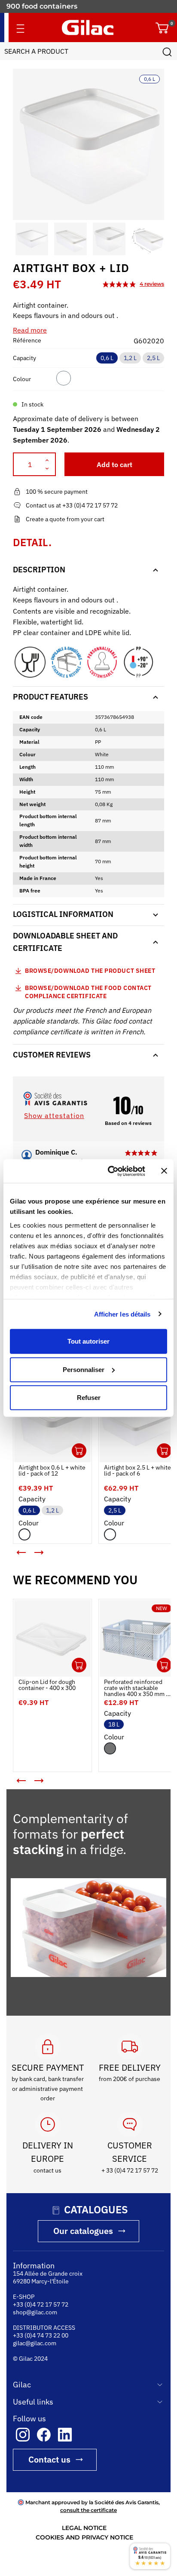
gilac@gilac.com (35, 2341)
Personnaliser (84, 1369)
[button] (21, 239)
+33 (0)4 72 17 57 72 (41, 2302)
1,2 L (130, 358)
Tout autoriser (88, 1341)
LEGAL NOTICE (84, 2526)
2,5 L (153, 358)
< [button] (15, 1543)
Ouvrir (73, 1444)
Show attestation (54, 1116)
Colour (22, 379)
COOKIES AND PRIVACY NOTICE (84, 2536)
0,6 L (107, 358)
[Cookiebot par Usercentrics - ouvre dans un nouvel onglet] (110, 1171)
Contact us (49, 2457)
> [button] (45, 1549)
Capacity (24, 358)
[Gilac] (88, 28)
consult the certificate (88, 2508)
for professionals (36, 10)
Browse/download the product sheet (90, 971)
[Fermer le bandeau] (164, 1171)
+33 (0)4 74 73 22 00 (41, 2333)
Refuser (89, 1398)
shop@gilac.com (35, 2310)
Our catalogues (83, 2229)
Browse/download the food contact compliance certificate (88, 992)
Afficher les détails (122, 1314)
